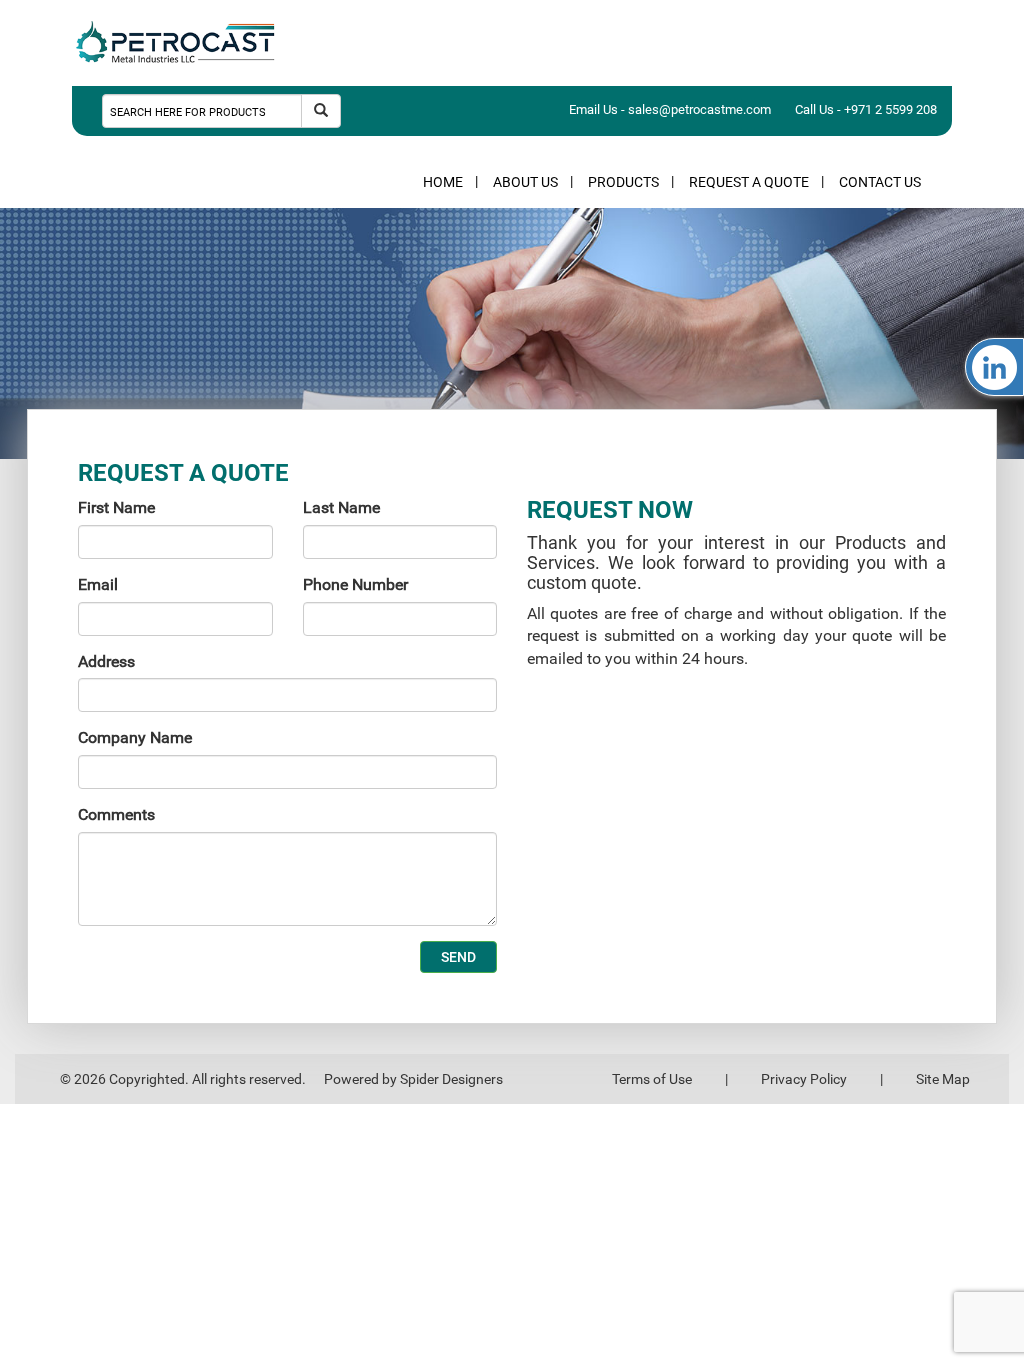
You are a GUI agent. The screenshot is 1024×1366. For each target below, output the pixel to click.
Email (98, 584)
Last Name (341, 507)
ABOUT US (525, 182)
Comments (116, 814)
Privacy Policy (804, 1079)
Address (106, 661)
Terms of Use (652, 1079)
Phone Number (355, 584)
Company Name (135, 737)
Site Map (943, 1079)
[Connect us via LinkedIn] (994, 367)
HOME (443, 182)
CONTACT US (880, 182)
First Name (116, 507)
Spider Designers (451, 1079)
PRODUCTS (623, 182)
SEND (458, 957)
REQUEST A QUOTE (749, 182)
